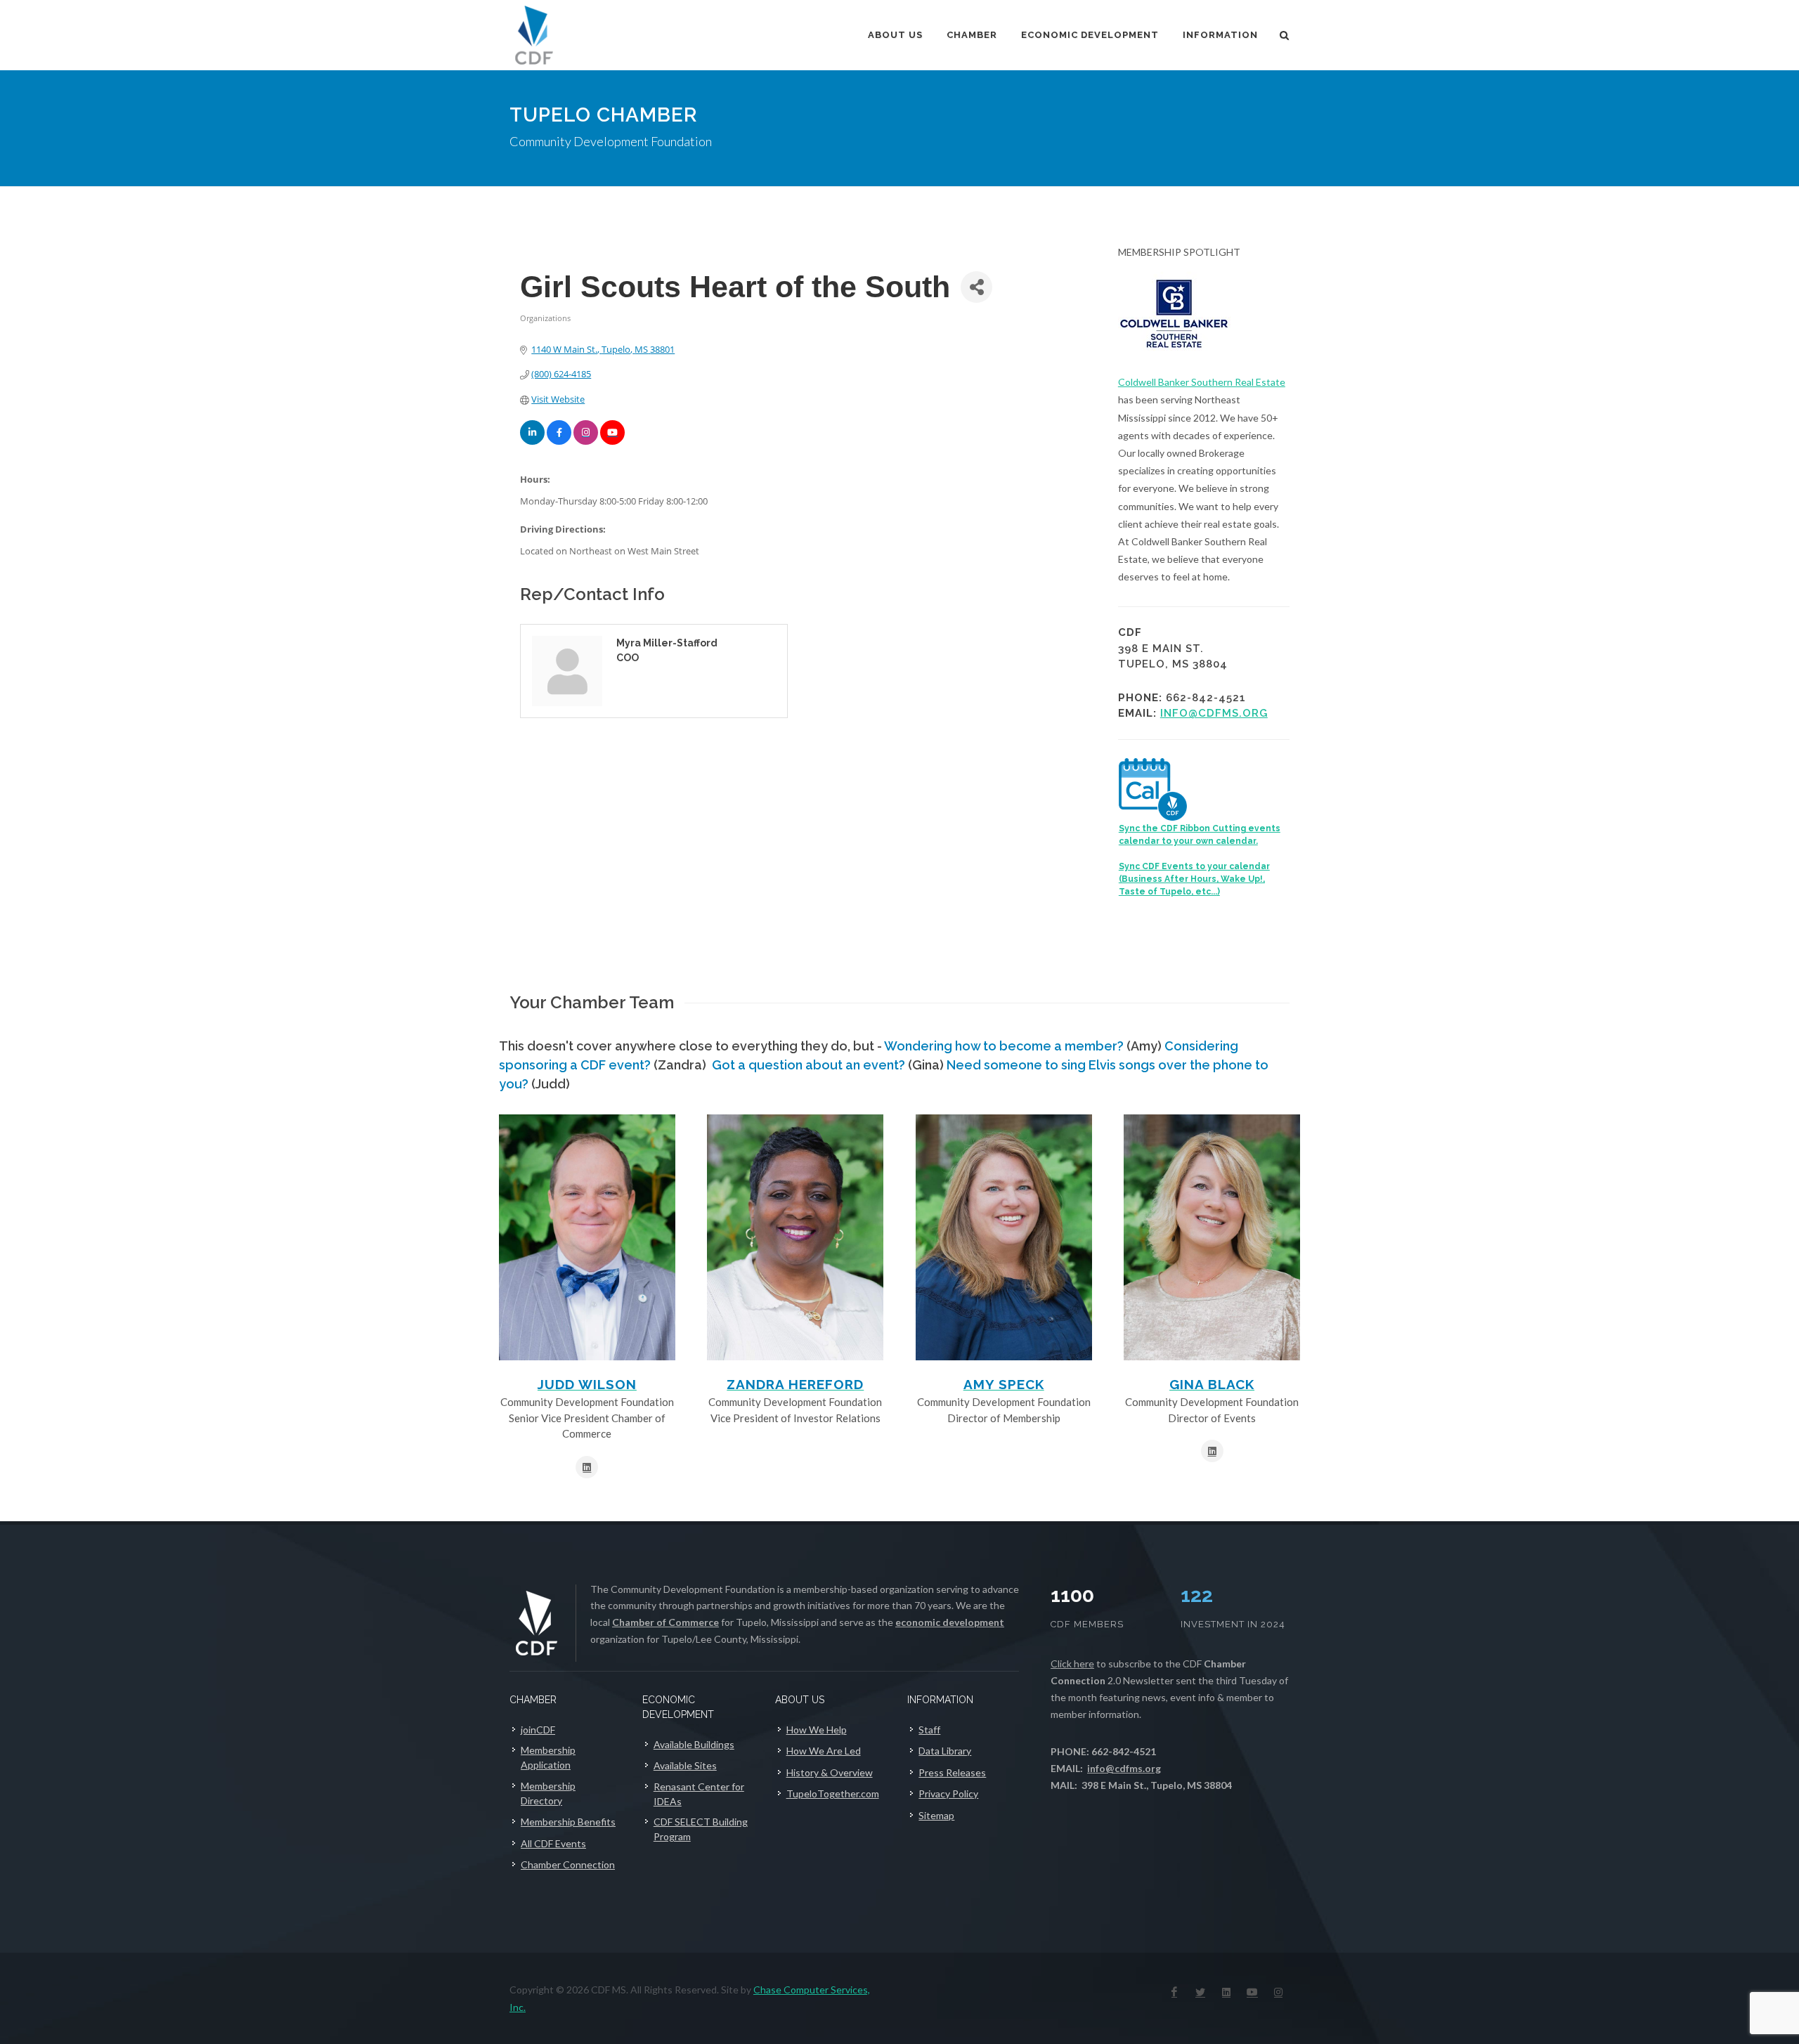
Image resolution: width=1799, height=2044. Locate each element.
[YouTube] (1252, 1992)
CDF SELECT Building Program (701, 1829)
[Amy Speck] (1004, 1237)
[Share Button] (976, 287)
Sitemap (936, 1815)
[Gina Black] (1212, 1237)
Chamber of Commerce (665, 1622)
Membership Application (548, 1757)
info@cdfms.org (1214, 713)
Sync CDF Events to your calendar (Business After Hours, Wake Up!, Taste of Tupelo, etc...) (1194, 879)
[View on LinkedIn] (532, 441)
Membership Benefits (568, 1822)
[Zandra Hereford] (795, 1237)
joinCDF (538, 1730)
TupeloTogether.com (833, 1794)
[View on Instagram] (586, 441)
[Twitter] (1200, 1992)
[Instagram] (1278, 1992)
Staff (929, 1730)
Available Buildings (694, 1744)
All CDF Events (553, 1843)
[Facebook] (1174, 1992)
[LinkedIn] (1226, 1992)
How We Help (817, 1730)
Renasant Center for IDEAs (699, 1794)
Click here (1072, 1664)
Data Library (945, 1751)
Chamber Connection (568, 1864)
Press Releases (952, 1772)
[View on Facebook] (559, 441)
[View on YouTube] (612, 441)
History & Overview (830, 1772)
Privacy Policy (948, 1794)
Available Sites (685, 1765)
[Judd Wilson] (587, 1237)
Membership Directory (548, 1793)
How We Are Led (824, 1751)
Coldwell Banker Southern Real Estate (1202, 382)
